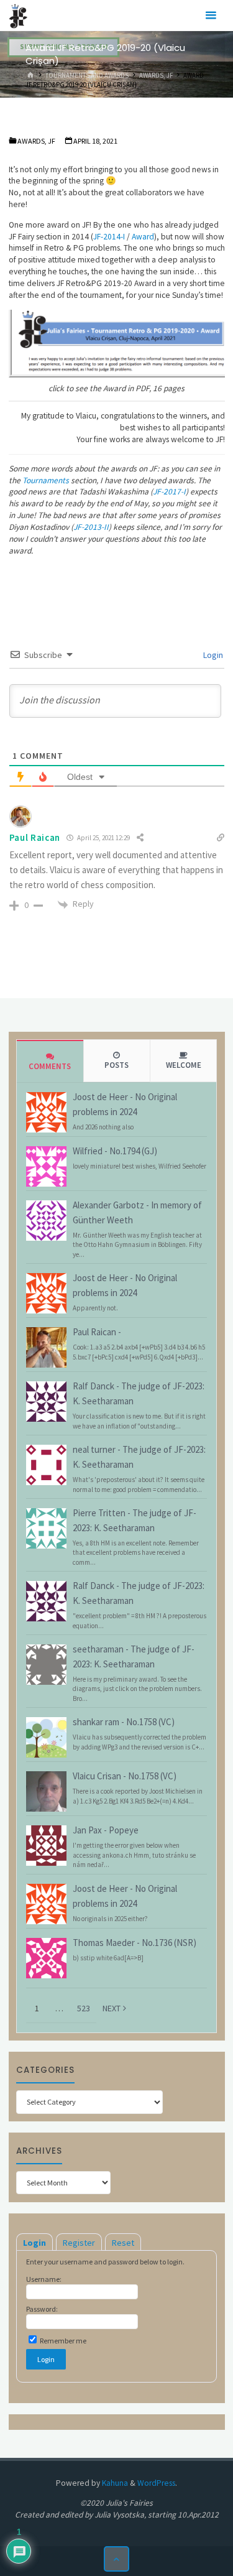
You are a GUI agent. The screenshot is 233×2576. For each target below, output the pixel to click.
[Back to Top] (116, 2559)
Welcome (184, 1065)
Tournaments (46, 480)
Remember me (62, 2341)
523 (84, 2008)
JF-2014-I (109, 237)
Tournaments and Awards (87, 75)
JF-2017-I (169, 492)
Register (79, 2243)
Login (212, 655)
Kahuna (114, 2483)
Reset (123, 2243)
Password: (42, 2309)
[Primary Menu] (211, 16)
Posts (116, 1065)
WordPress (156, 2483)
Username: (44, 2279)
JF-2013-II (91, 527)
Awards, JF (156, 75)
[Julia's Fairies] (18, 15)
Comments (50, 1066)
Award (143, 237)
